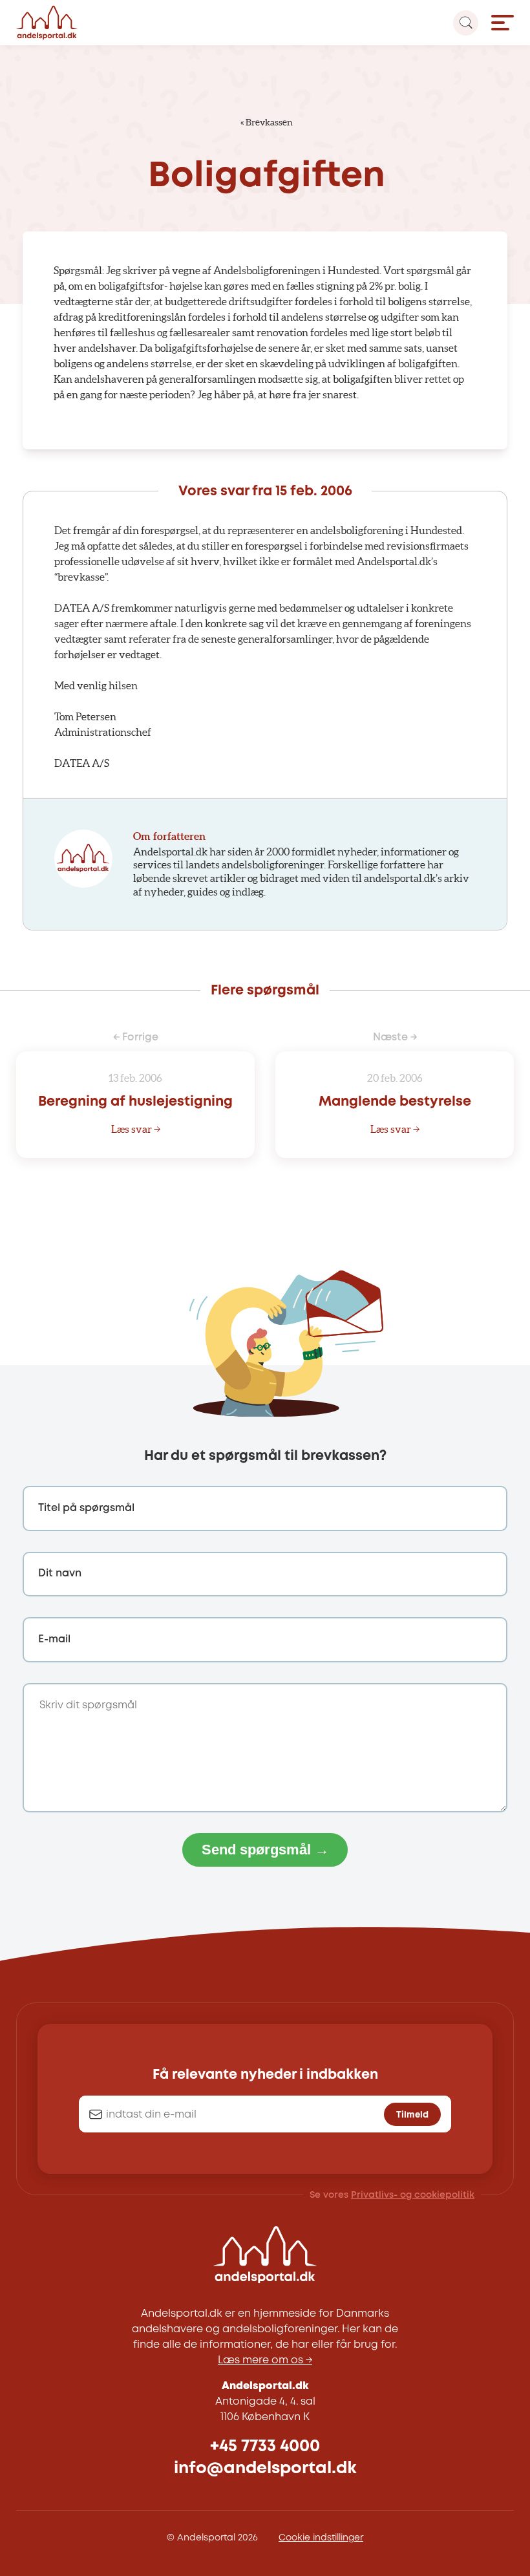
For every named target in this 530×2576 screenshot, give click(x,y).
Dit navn (60, 1573)
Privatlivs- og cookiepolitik (413, 2195)
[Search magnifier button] (466, 23)
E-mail (54, 1639)
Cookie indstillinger (321, 2538)
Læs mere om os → (265, 2360)
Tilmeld (412, 2115)
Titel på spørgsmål (86, 1508)
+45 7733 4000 (265, 2446)
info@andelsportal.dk (265, 2468)
